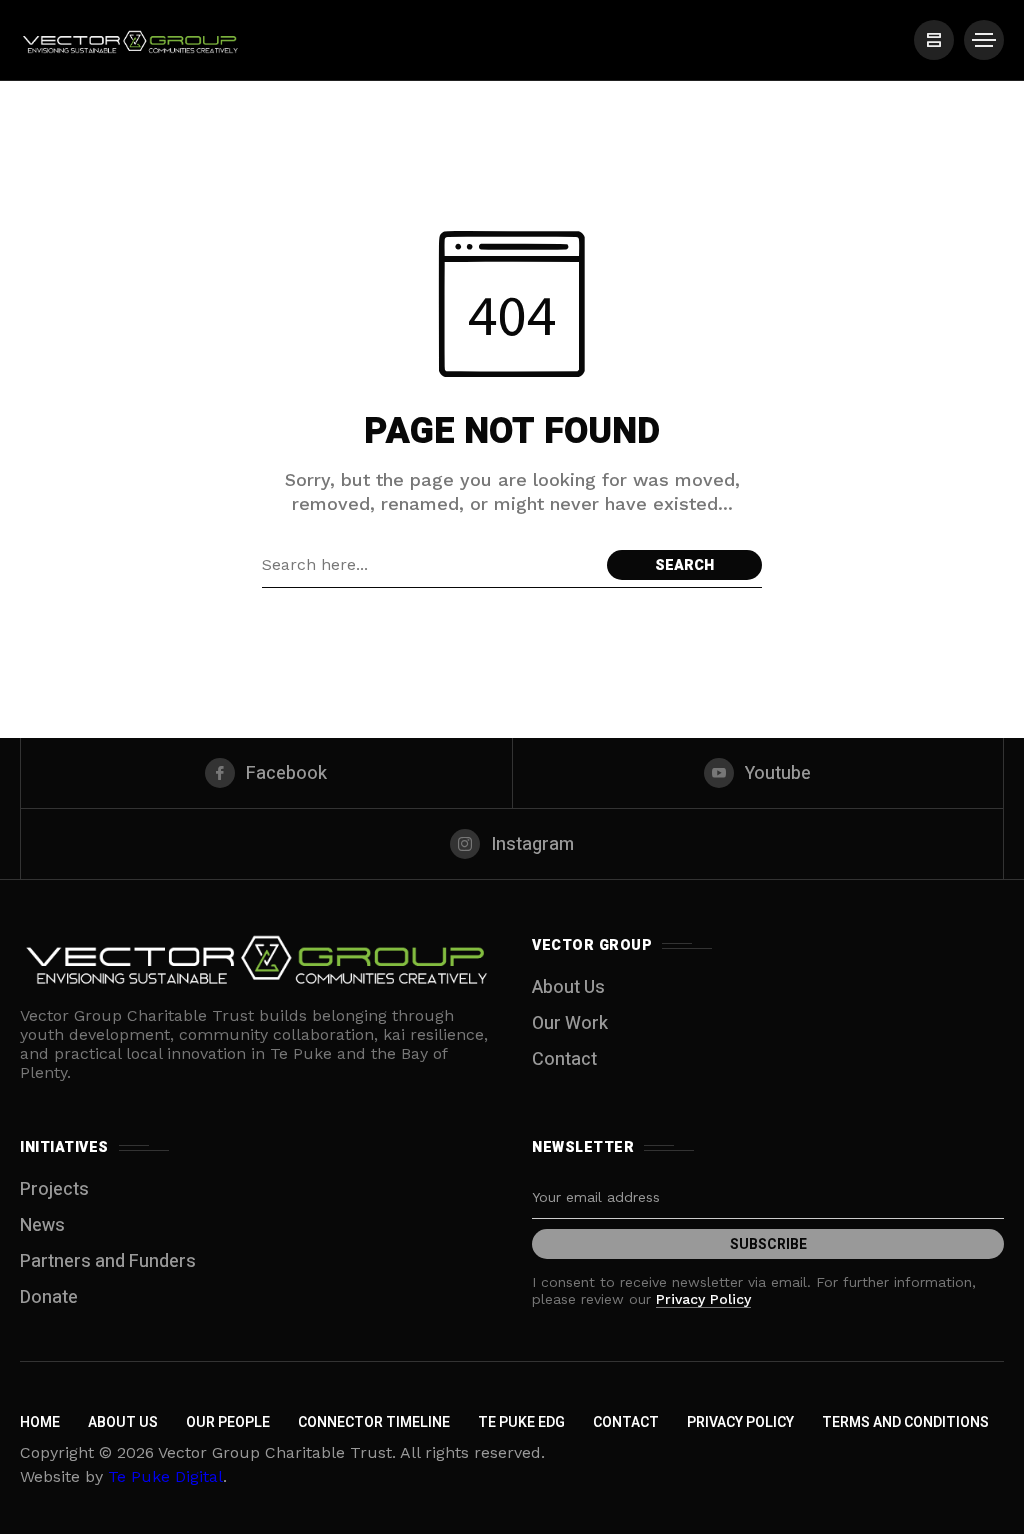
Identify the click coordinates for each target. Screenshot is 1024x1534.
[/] (934, 40)
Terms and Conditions (905, 1422)
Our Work (570, 1023)
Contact (564, 1059)
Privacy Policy (703, 1299)
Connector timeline (374, 1422)
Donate (49, 1297)
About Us (568, 987)
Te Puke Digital (165, 1476)
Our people (228, 1422)
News (42, 1225)
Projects (54, 1189)
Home (40, 1422)
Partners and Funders (108, 1261)
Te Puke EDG (521, 1422)
